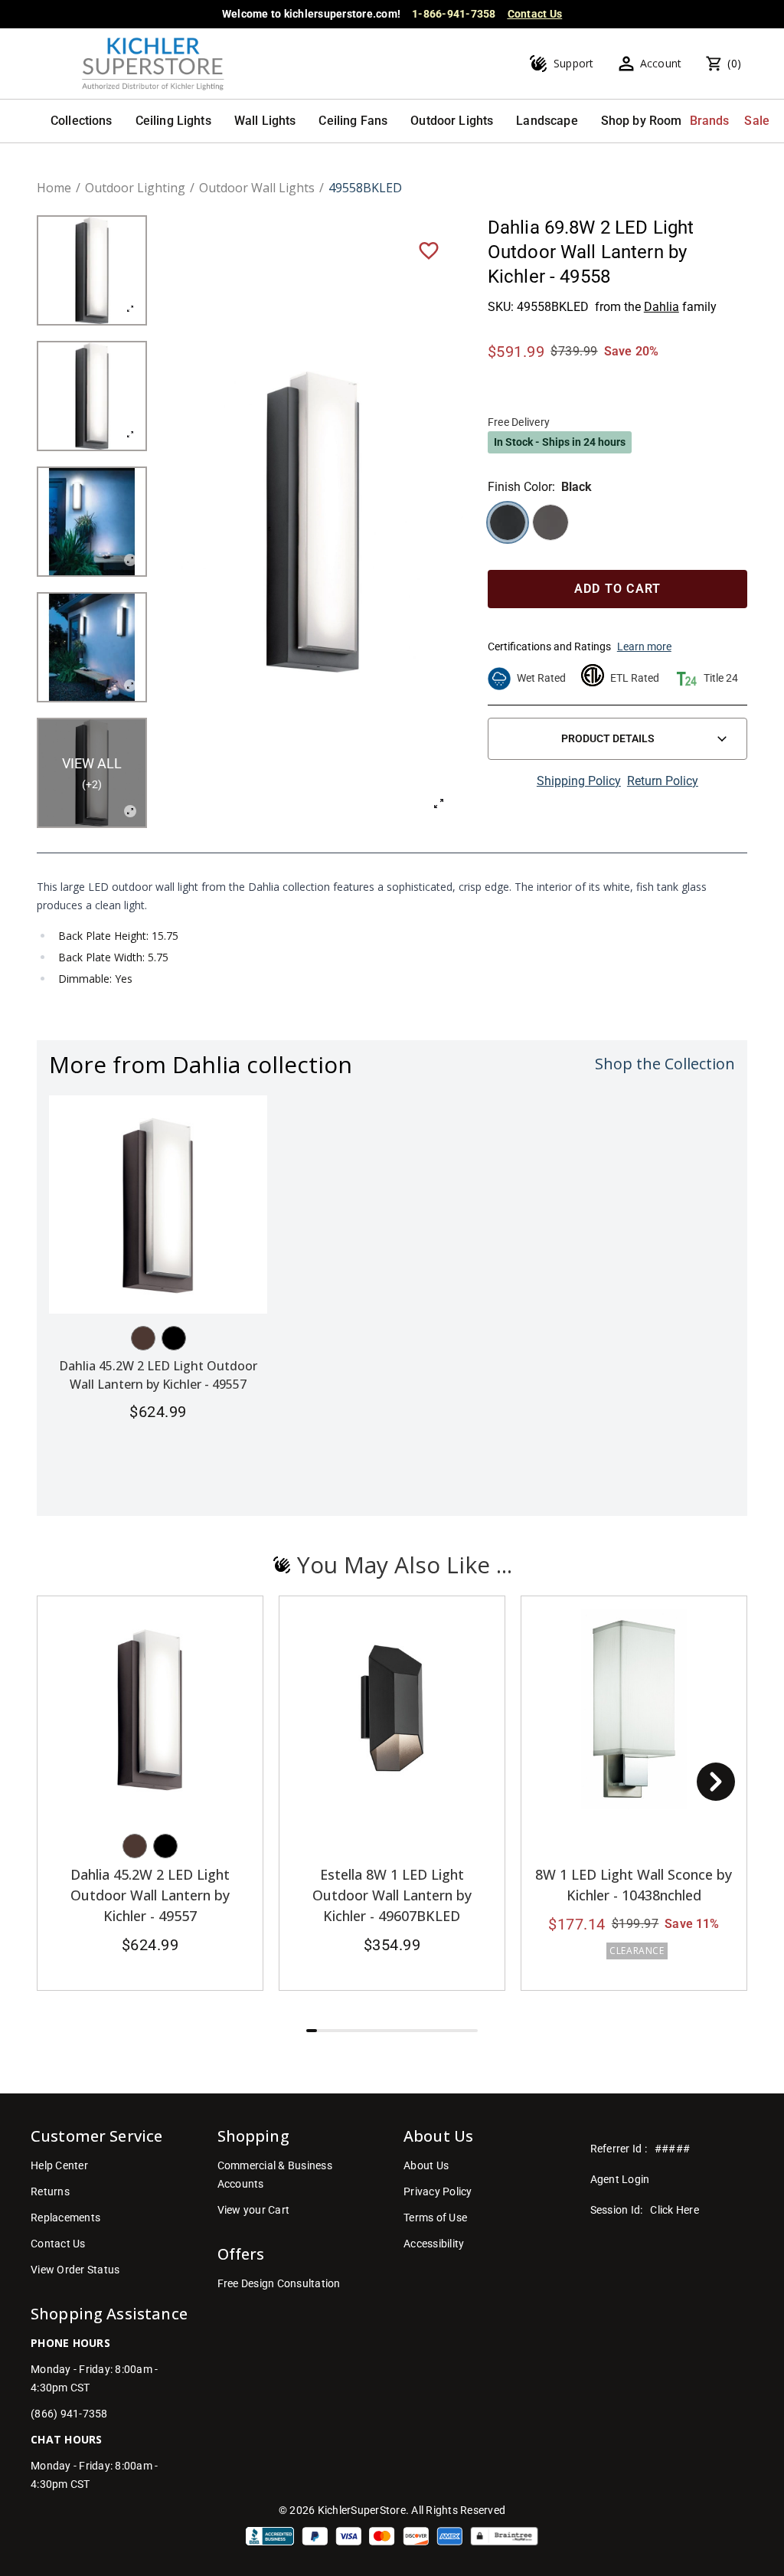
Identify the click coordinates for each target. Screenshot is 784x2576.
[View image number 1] (92, 270)
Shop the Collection (665, 1064)
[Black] (174, 1338)
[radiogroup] (617, 522)
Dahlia (661, 307)
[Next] (716, 1782)
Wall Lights (265, 121)
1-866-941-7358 (454, 14)
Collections (82, 121)
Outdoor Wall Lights (257, 188)
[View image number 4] (92, 647)
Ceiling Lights (173, 121)
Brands (710, 121)
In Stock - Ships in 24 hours (560, 442)
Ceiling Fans (353, 121)
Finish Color (520, 487)
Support (574, 63)
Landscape (547, 121)
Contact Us (535, 14)
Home (54, 188)
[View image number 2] (92, 396)
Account (661, 63)
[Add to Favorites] (429, 250)
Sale (757, 121)
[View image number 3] (92, 522)
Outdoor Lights (452, 121)
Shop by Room (642, 121)
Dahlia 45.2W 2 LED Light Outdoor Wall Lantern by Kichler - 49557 (150, 1895)
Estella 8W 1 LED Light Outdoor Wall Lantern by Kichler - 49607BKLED (392, 1895)
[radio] (508, 522)
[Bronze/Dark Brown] (143, 1338)
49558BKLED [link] (365, 188)
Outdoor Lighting (135, 188)
